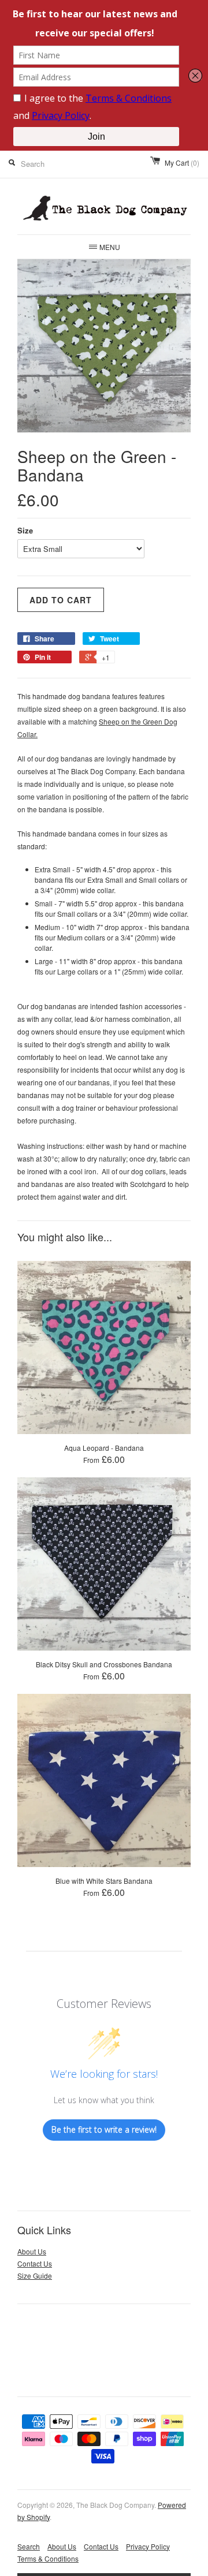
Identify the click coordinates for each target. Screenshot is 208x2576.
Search (29, 2546)
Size (25, 530)
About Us (32, 2251)
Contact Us (35, 2263)
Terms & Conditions (48, 2558)
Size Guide (35, 2276)
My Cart (182, 163)
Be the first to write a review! (104, 2129)
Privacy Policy (148, 2546)
